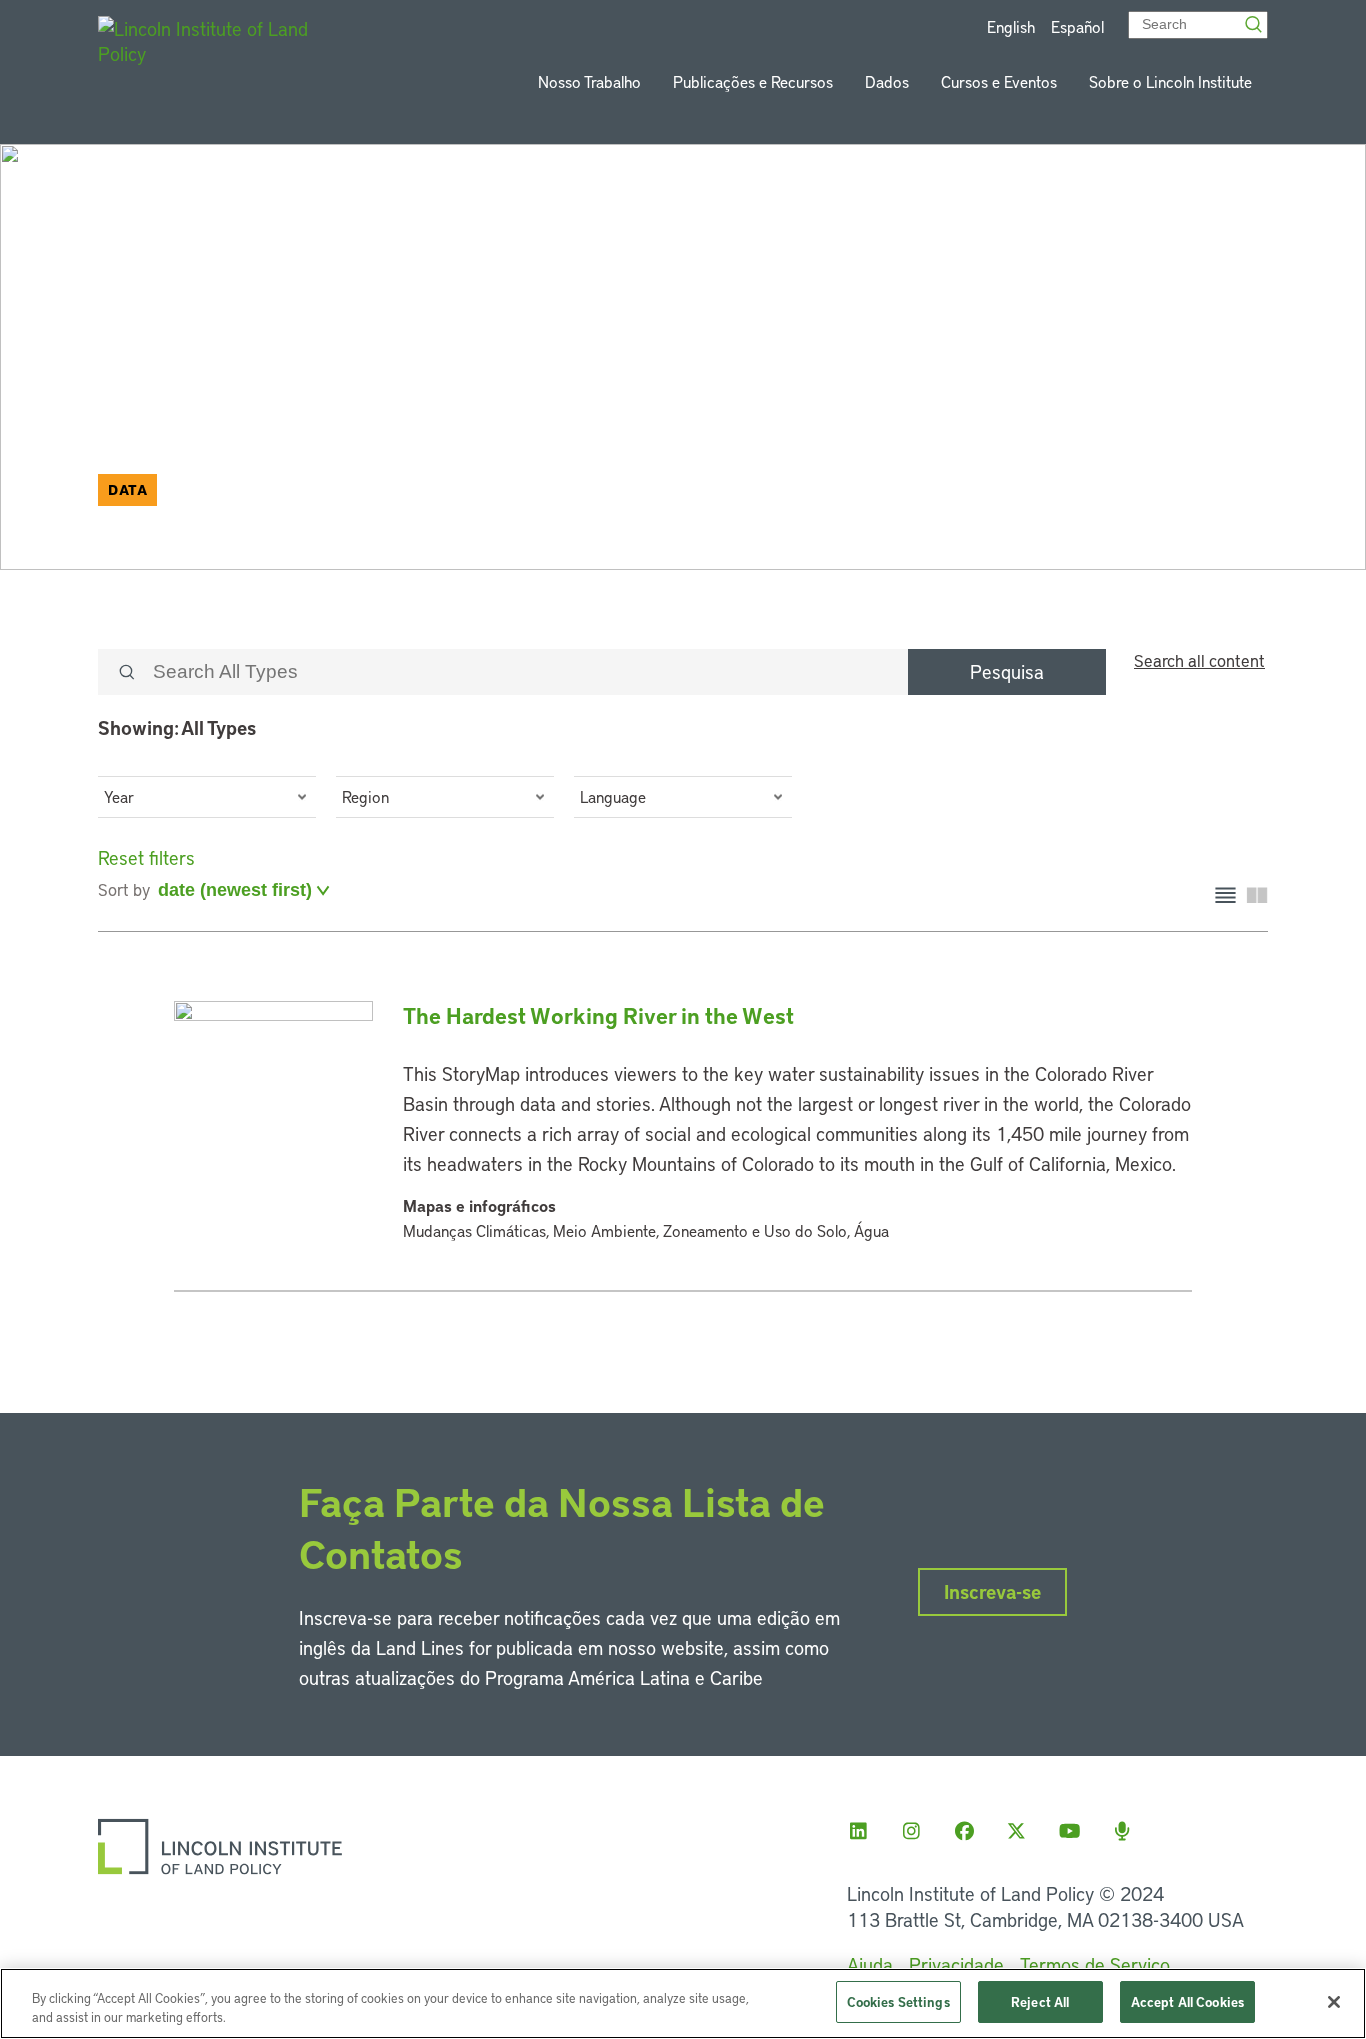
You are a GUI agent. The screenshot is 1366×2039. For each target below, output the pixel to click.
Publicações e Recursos (753, 81)
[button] (207, 797)
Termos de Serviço (1095, 1964)
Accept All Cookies (1187, 2001)
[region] (683, 2003)
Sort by (124, 889)
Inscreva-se (992, 1591)
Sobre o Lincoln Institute (1170, 81)
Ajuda (870, 1964)
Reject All (1040, 2001)
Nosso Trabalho (589, 81)
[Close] (1334, 2002)
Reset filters (146, 857)
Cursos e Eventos (999, 81)
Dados (887, 81)
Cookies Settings (898, 2001)
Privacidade (956, 1964)
